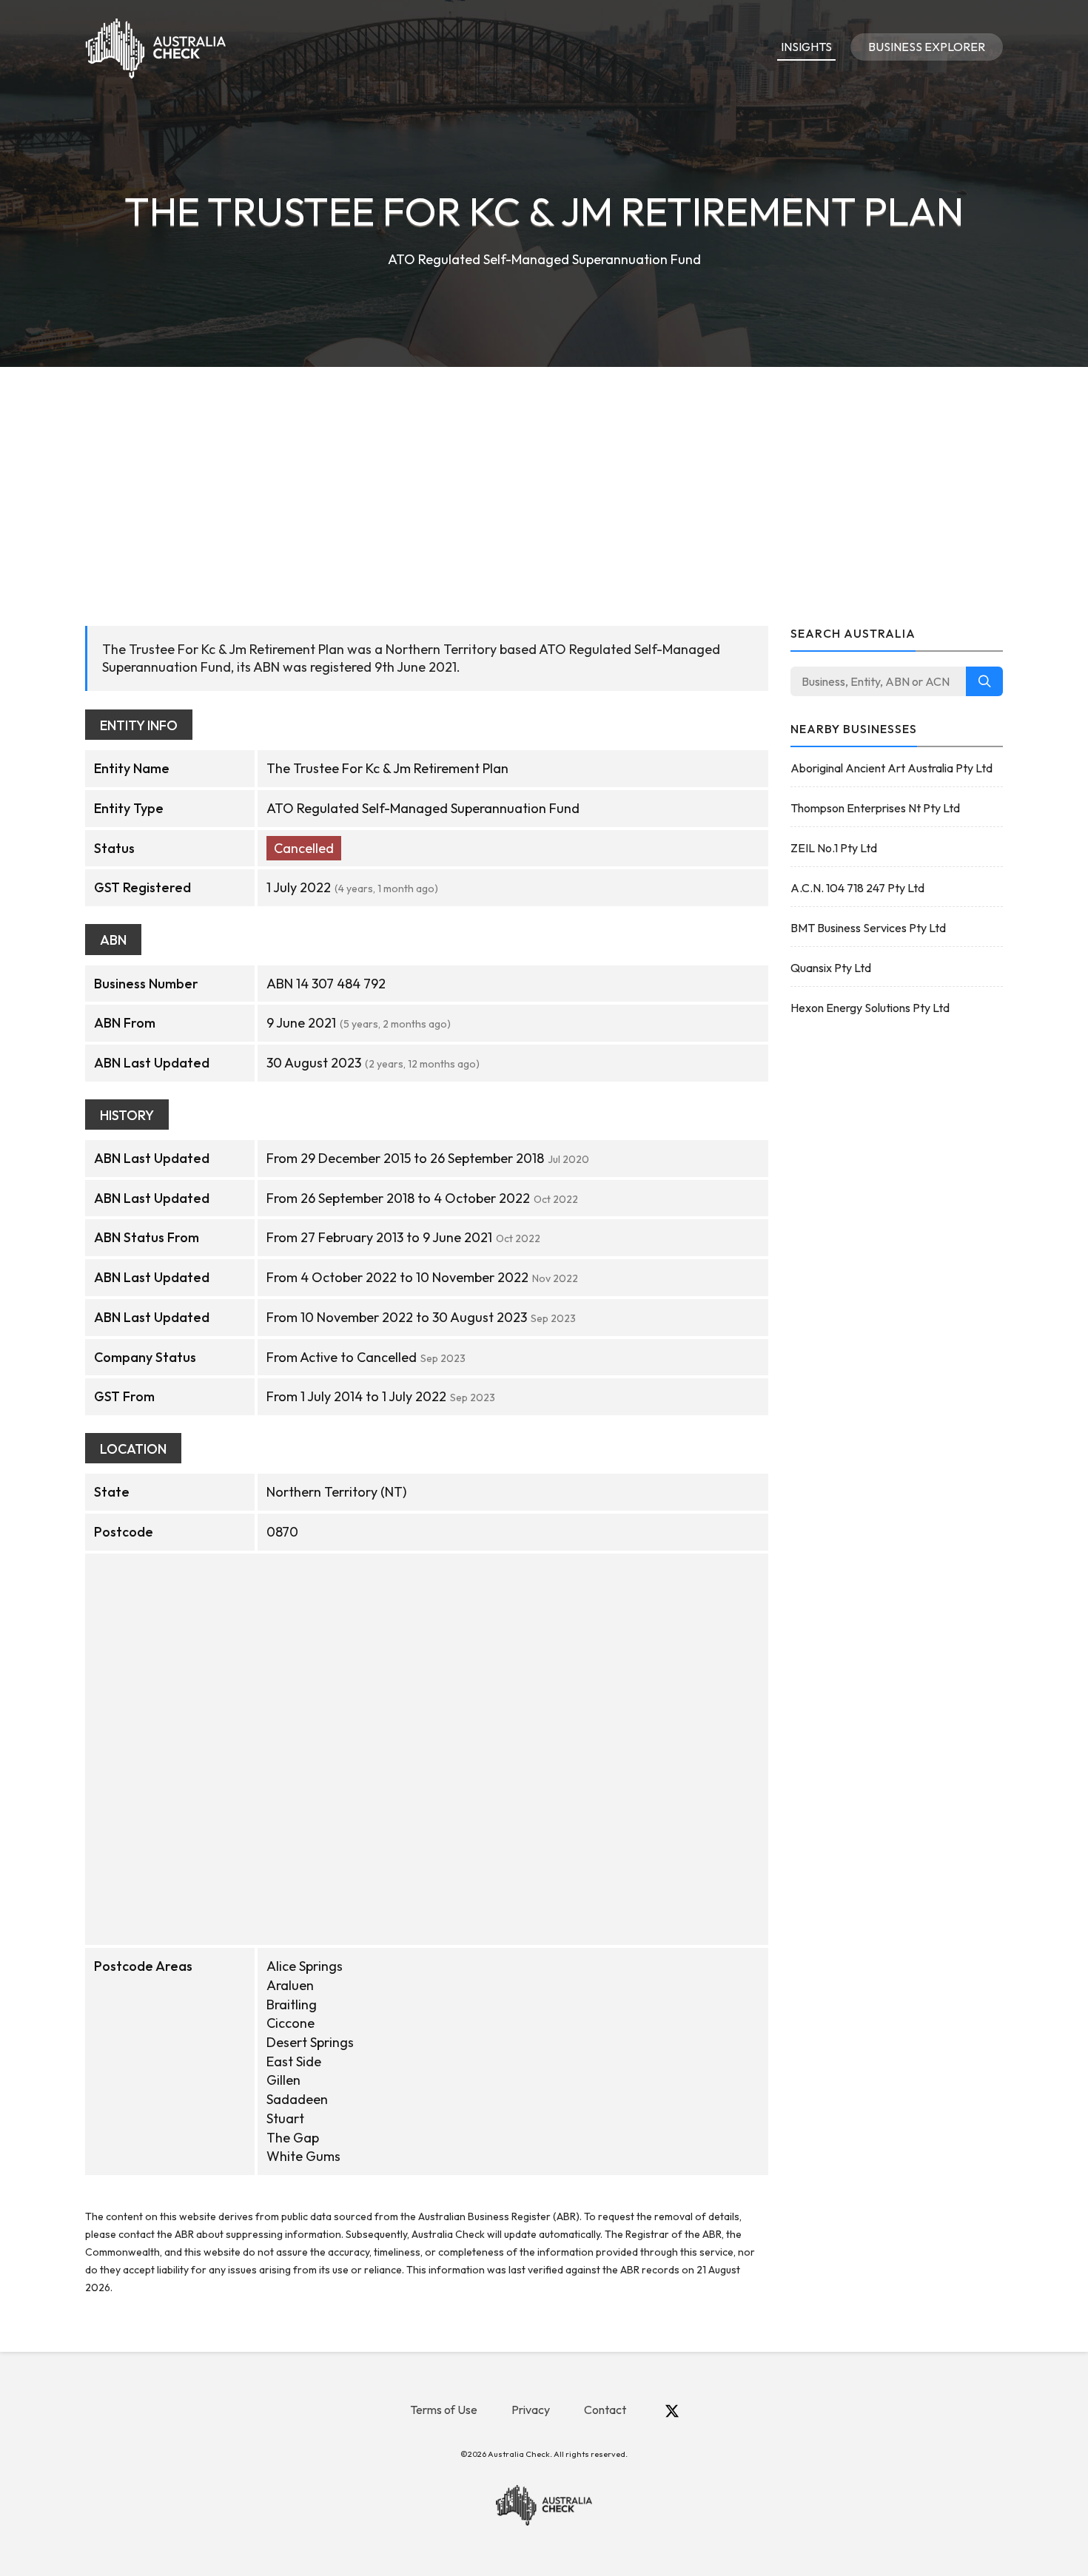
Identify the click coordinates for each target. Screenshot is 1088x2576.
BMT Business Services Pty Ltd (868, 928)
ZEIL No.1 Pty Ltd (834, 848)
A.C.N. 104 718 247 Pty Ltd (857, 888)
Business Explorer (927, 47)
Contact (605, 2410)
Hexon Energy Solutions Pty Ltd (870, 1008)
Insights (806, 47)
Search (984, 681)
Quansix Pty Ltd (831, 968)
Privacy (531, 2410)
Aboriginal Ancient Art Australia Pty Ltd (891, 768)
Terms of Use (444, 2410)
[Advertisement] (544, 478)
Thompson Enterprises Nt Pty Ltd (875, 808)
